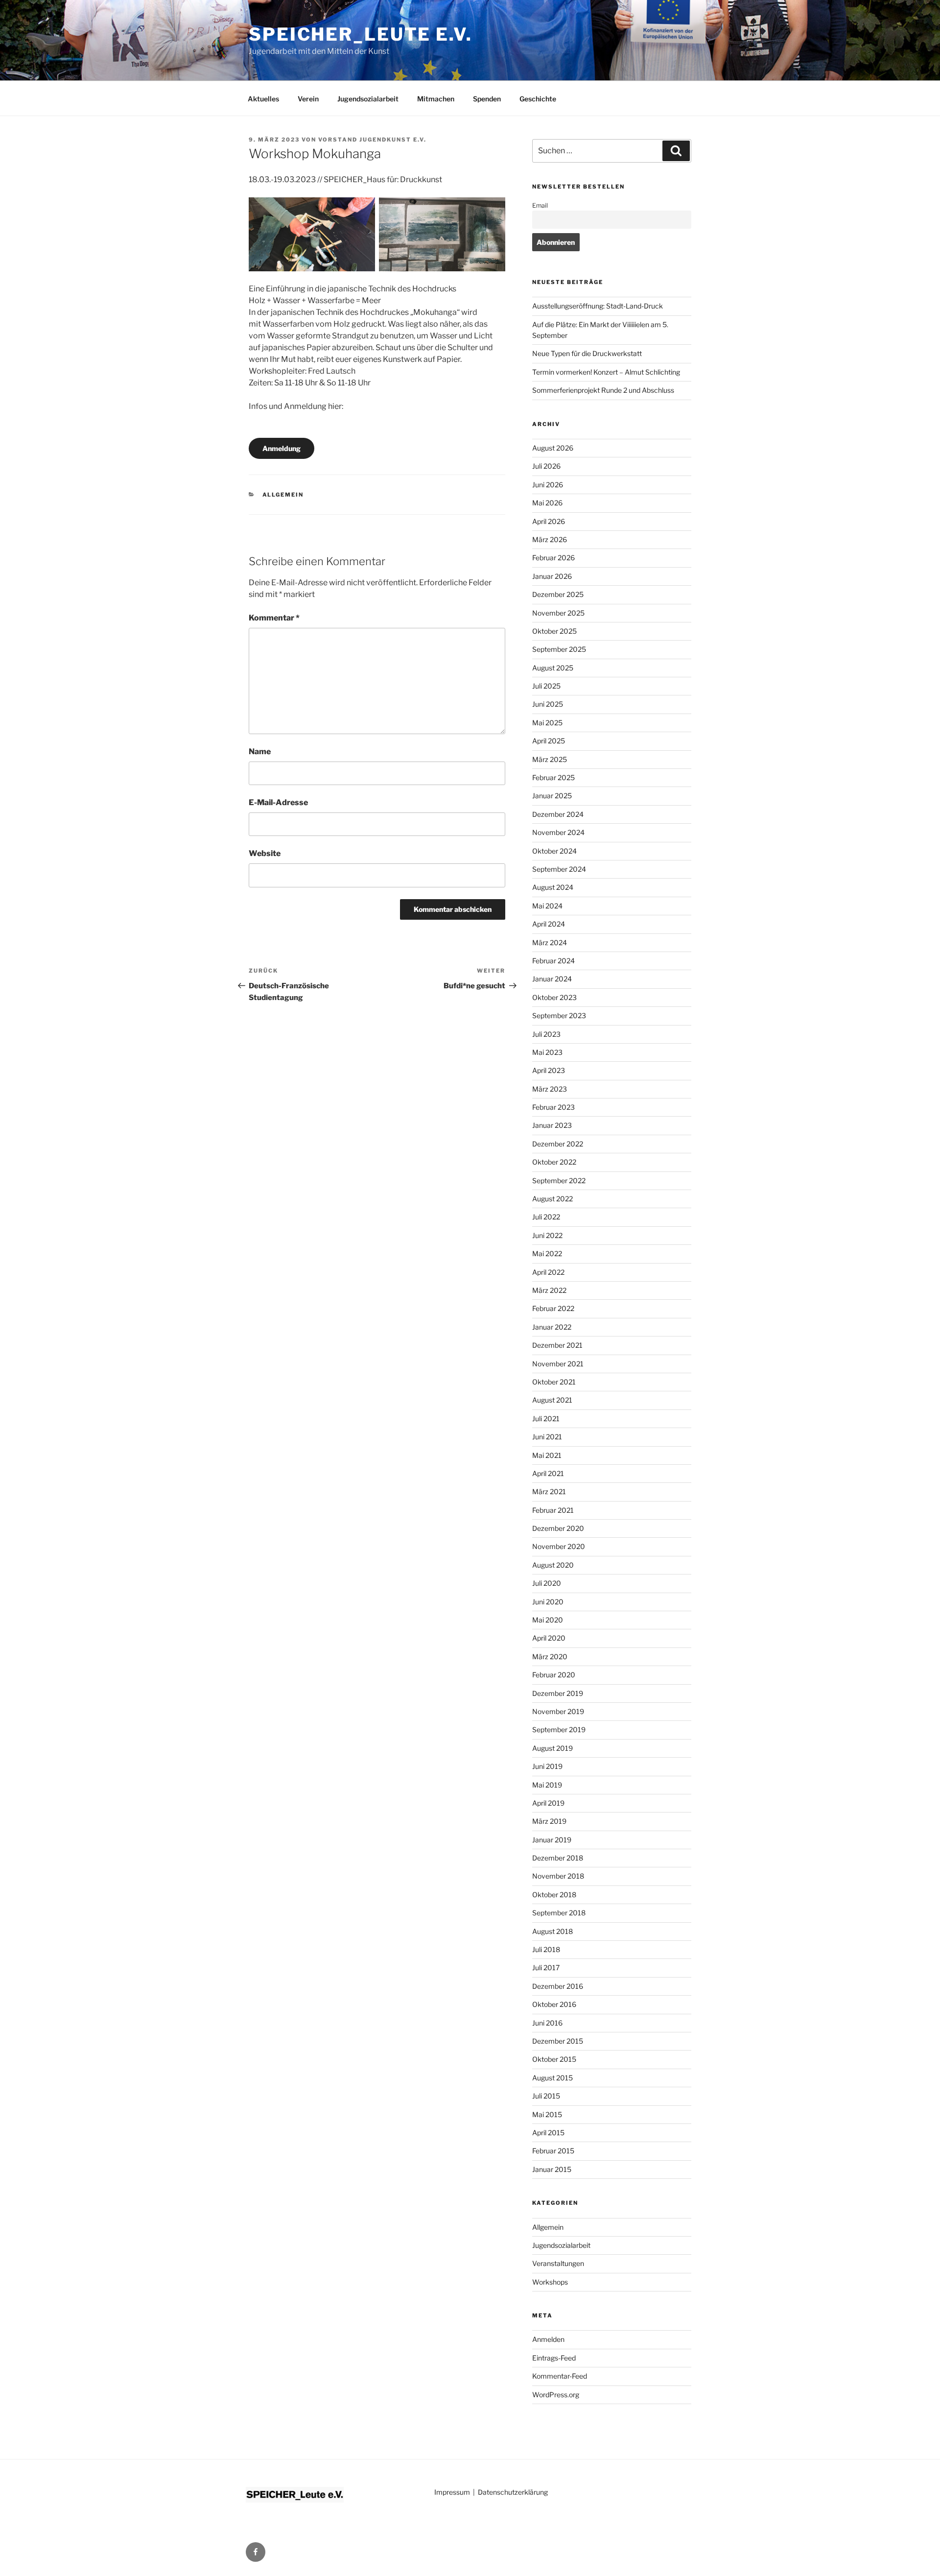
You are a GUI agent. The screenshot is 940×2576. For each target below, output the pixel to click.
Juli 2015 (546, 2096)
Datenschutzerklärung (513, 2492)
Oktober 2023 (554, 997)
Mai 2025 (547, 723)
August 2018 (552, 1931)
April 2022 (548, 1272)
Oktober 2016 (554, 2004)
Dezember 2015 (558, 2041)
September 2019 (559, 1729)
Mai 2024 (547, 906)
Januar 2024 (552, 979)
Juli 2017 (546, 1968)
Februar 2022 (553, 1308)
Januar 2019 (552, 1840)
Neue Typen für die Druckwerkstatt (587, 353)
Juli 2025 (546, 686)
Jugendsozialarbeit (368, 99)
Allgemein (283, 495)
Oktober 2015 (554, 2059)
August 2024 (553, 887)
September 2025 (559, 649)
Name (260, 751)
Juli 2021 (546, 1419)
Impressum (452, 2492)
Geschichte (538, 99)
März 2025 (550, 759)
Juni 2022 (547, 1235)
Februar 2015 (553, 2151)
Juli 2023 (546, 1034)
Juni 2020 (548, 1602)
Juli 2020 (547, 1583)
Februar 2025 (553, 777)
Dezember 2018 (558, 1858)
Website (265, 853)
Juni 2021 (547, 1437)
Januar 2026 (552, 576)
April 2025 (549, 741)
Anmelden (548, 2339)
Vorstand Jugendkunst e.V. (372, 140)
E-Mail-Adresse (278, 802)
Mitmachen (436, 99)
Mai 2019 (547, 1785)
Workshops (550, 2282)
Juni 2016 (547, 2023)
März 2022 (549, 1290)
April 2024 (549, 924)
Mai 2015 (547, 2114)
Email (540, 205)
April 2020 (549, 1638)
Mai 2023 (547, 1052)
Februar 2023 (553, 1107)
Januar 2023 (552, 1125)
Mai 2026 (547, 503)
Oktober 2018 (554, 1895)
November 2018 (558, 1876)
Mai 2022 (547, 1253)
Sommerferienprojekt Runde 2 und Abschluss (603, 390)
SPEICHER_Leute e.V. (361, 34)
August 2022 (552, 1199)
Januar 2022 (552, 1327)
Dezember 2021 (557, 1345)
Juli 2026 (546, 466)
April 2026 (549, 521)
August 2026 (553, 448)
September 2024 (559, 869)
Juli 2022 (546, 1217)
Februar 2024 (553, 961)
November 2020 (559, 1546)
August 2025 (553, 668)
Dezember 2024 (558, 814)
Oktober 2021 (554, 1382)
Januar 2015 (552, 2169)
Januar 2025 (552, 796)
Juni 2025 (548, 704)
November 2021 (558, 1364)
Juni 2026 (548, 485)
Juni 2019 (547, 1766)
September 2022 (559, 1181)
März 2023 (550, 1089)
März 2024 (550, 942)
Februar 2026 (553, 558)
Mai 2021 (547, 1455)
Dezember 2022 (558, 1144)
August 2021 (552, 1400)
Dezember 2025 (558, 594)
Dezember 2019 (558, 1693)
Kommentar (274, 618)
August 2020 (553, 1565)
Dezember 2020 (558, 1528)
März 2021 (549, 1491)
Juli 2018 (546, 1949)
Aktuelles (263, 99)
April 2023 (549, 1070)
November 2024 (558, 832)
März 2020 (550, 1657)
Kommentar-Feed (560, 2376)
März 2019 (549, 1821)
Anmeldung (282, 448)
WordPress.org (556, 2395)
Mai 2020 (548, 1620)
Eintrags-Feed (554, 2358)
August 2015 (552, 2078)
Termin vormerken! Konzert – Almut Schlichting (606, 372)
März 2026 (550, 539)
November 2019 (558, 1711)
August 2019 (552, 1748)
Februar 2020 (554, 1675)
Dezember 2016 (558, 1986)
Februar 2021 (553, 1510)
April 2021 (548, 1473)
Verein (308, 99)
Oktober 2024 (554, 851)
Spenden (487, 99)
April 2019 (548, 1803)
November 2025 (558, 613)
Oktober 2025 (554, 631)
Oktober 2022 (554, 1162)
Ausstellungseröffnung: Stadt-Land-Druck (598, 306)
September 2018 (559, 1913)
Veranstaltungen (558, 2263)
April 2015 (548, 2133)
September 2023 (559, 1015)
